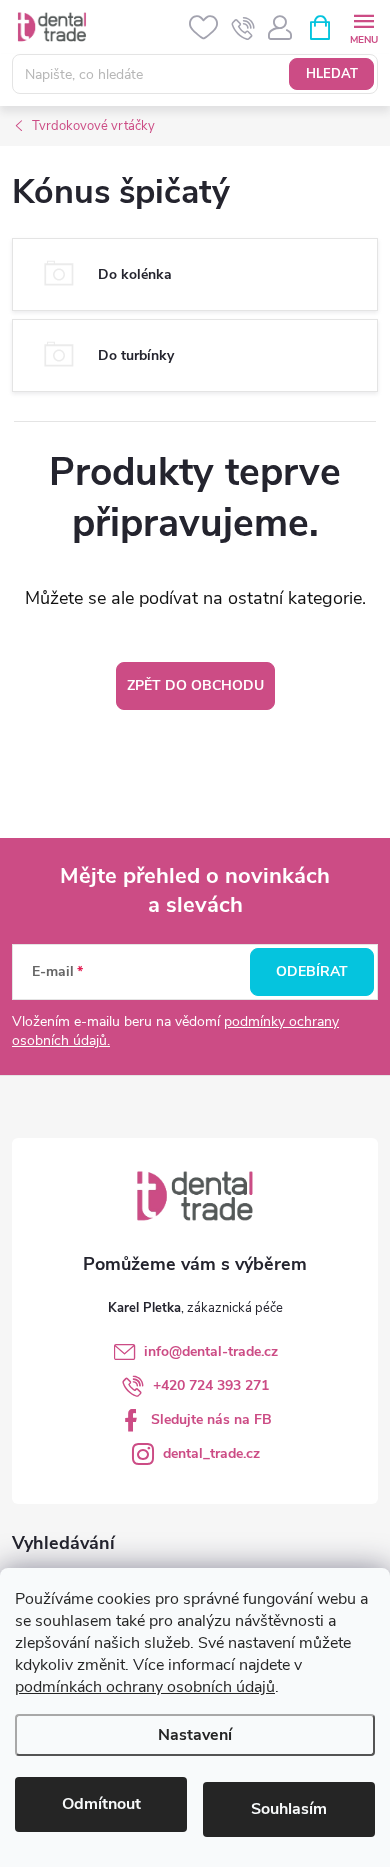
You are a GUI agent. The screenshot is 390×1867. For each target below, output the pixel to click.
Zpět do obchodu (195, 685)
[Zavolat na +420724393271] (243, 28)
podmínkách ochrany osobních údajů (145, 1687)
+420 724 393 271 (211, 1385)
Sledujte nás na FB (211, 1419)
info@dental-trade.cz (211, 1351)
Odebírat (312, 971)
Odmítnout (101, 1804)
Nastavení (195, 1735)
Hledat (332, 74)
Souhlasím (289, 1809)
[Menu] (363, 26)
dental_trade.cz (211, 1453)
